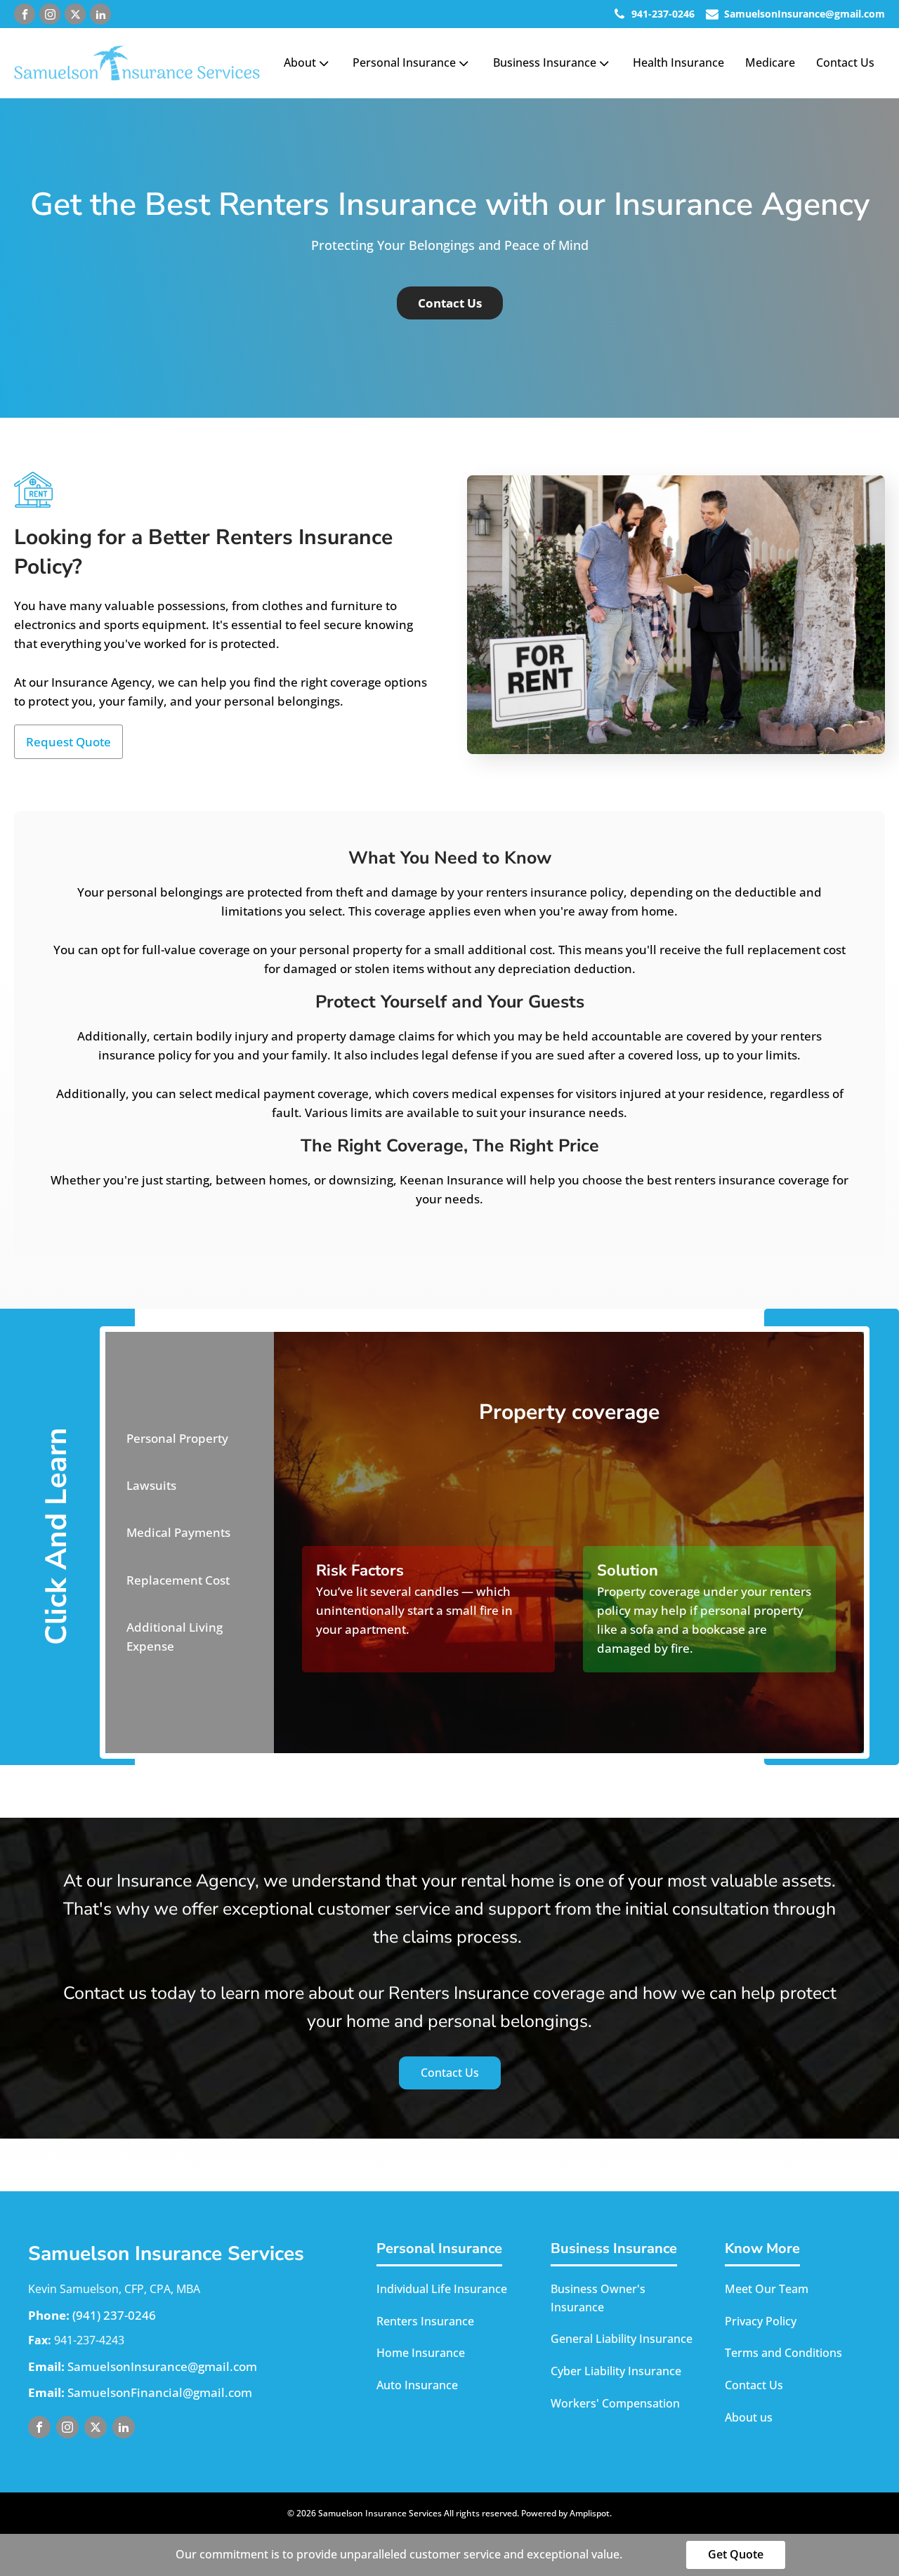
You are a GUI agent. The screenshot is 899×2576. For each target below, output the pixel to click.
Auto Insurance (417, 2385)
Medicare (770, 62)
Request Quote (68, 742)
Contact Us (845, 62)
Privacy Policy (761, 2321)
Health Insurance (678, 62)
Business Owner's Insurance (598, 2298)
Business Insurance (545, 62)
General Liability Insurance (622, 2339)
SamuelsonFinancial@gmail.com (160, 2392)
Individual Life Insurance (442, 2289)
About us (749, 2417)
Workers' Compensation (615, 2403)
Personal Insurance (404, 62)
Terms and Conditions (783, 2353)
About (300, 62)
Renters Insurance (425, 2321)
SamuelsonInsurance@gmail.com (162, 2366)
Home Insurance (421, 2353)
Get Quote (736, 2554)
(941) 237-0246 (114, 2315)
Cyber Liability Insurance (616, 2371)
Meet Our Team (767, 2289)
